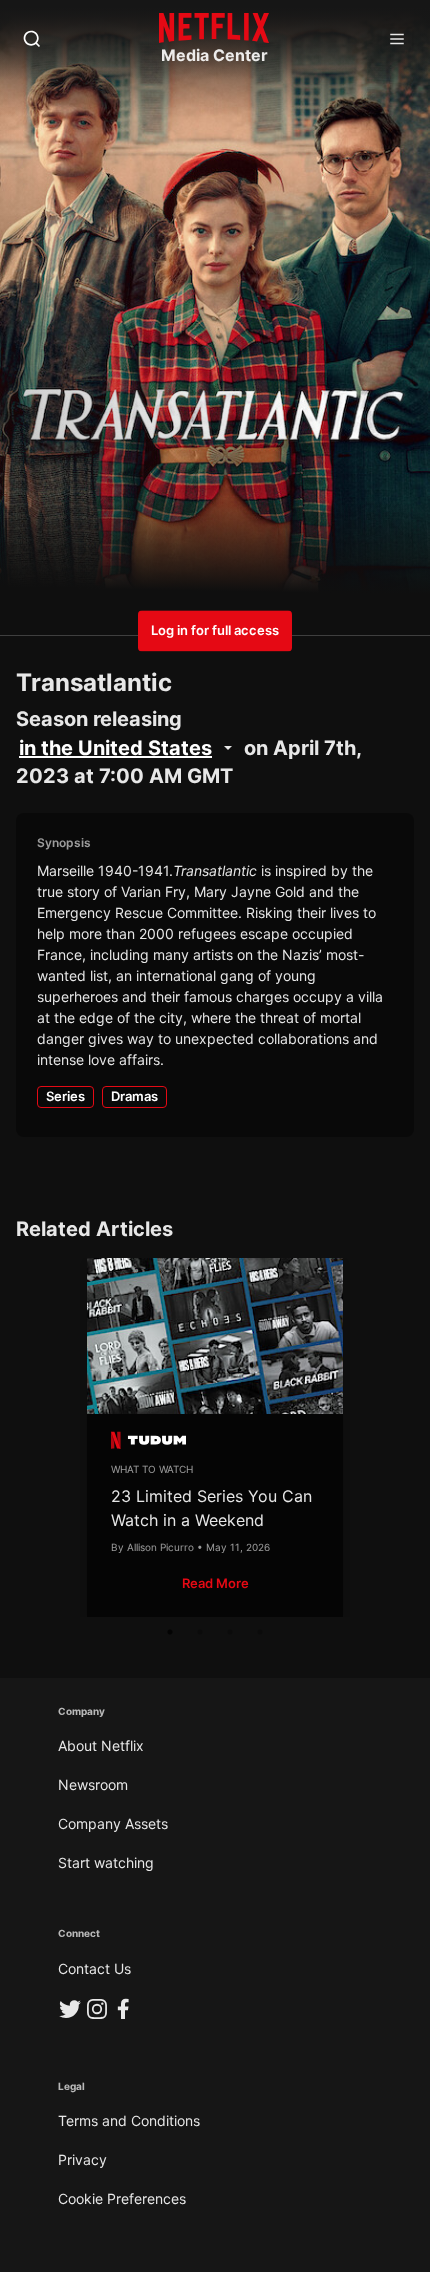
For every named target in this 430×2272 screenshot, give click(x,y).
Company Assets (113, 1823)
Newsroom (93, 1784)
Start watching (106, 1862)
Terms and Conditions (129, 2120)
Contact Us (94, 1968)
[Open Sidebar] (397, 40)
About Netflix (101, 1745)
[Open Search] (32, 40)
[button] (215, 1583)
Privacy (82, 2159)
